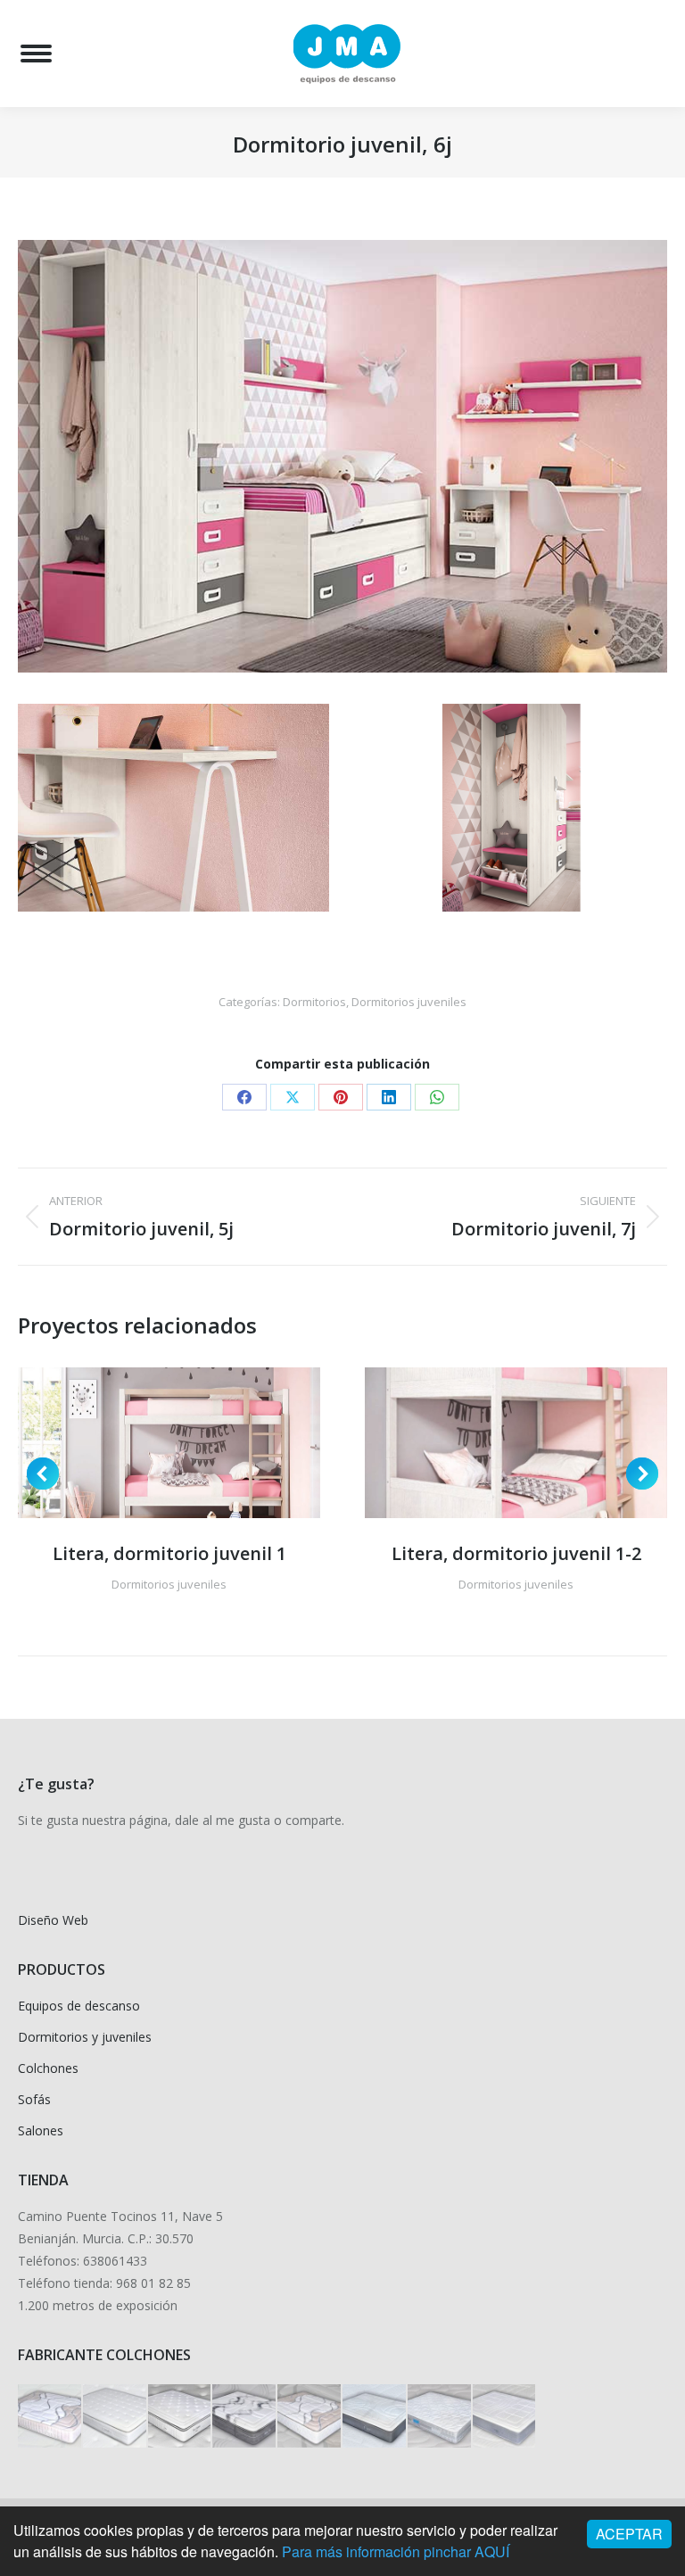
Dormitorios (314, 1002)
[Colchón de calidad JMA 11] (116, 2417)
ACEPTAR (629, 2534)
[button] (43, 1474)
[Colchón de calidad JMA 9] (245, 2417)
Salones (41, 2130)
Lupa (145, 1442)
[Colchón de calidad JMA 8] (310, 2417)
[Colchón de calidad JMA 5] (505, 2417)
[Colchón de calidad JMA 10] (181, 2417)
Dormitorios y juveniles (85, 2037)
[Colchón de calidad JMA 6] (440, 2417)
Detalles (194, 1442)
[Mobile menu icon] (36, 54)
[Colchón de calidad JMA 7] (375, 2417)
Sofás (34, 2099)
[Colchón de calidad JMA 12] (50, 2417)
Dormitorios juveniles (409, 1002)
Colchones (48, 2068)
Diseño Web (53, 1920)
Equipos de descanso (79, 2006)
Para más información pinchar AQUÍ (396, 2551)
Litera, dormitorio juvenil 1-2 (516, 1553)
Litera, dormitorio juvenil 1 (169, 1553)
